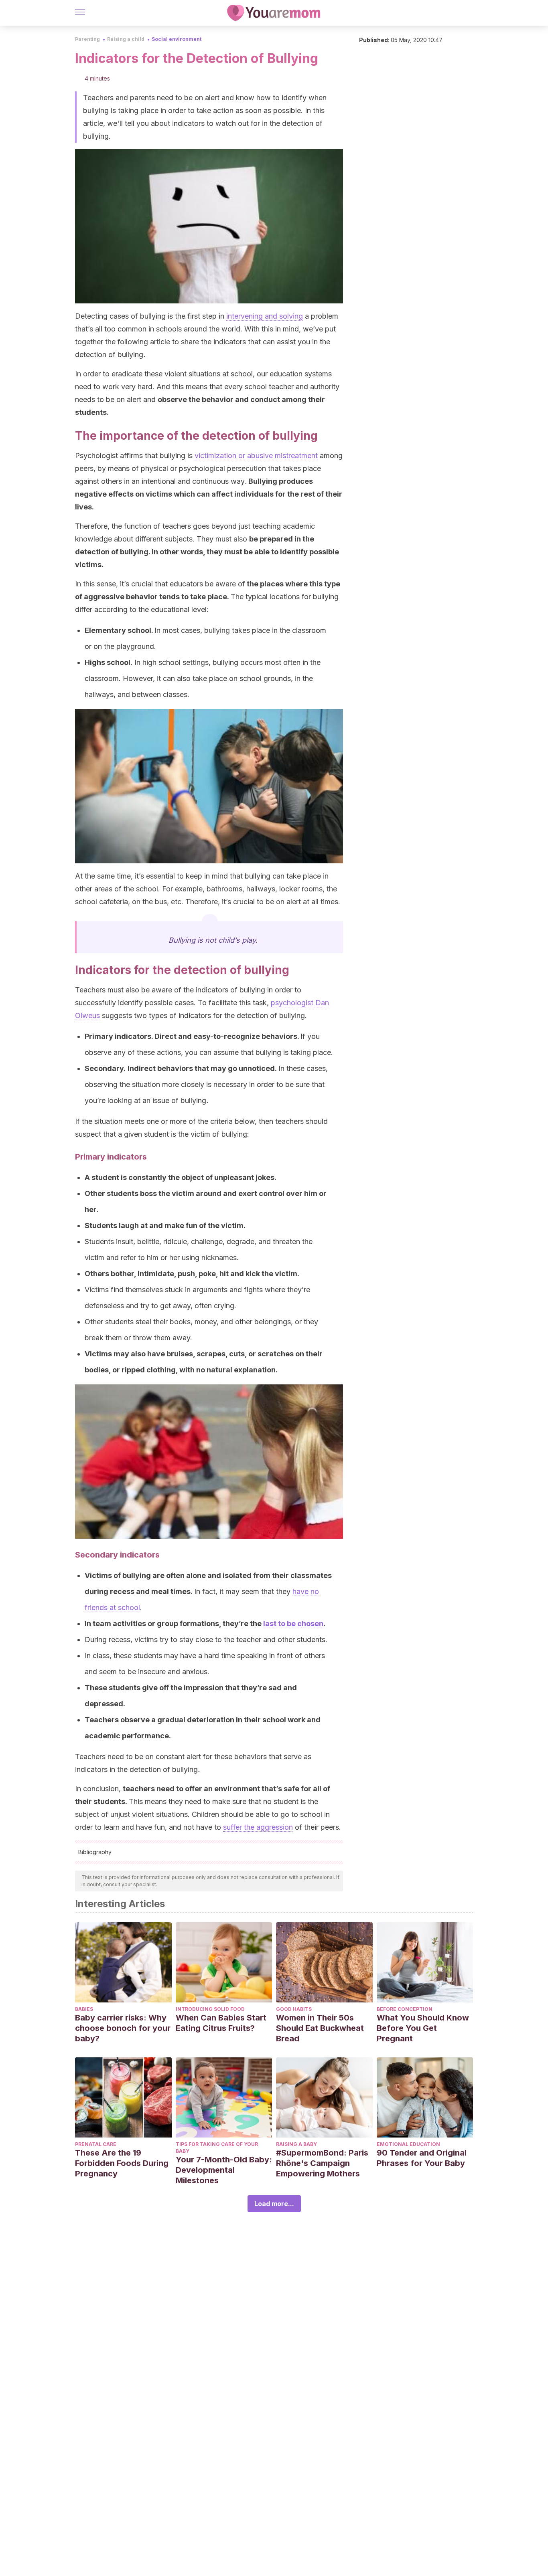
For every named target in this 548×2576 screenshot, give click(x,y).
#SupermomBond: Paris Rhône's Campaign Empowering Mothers (322, 2163)
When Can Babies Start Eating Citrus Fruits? (221, 2023)
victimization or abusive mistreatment (256, 456)
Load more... (274, 2204)
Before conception (405, 2009)
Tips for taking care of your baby (217, 2148)
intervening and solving (265, 316)
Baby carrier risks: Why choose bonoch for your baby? (123, 2028)
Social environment (177, 39)
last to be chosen (293, 1623)
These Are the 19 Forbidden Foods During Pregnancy (122, 2163)
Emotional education (408, 2144)
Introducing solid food (210, 2009)
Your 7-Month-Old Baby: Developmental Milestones (224, 2170)
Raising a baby (296, 2144)
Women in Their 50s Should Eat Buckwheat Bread (320, 2028)
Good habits (294, 2009)
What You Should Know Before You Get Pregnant (423, 2028)
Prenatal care (96, 2144)
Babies (84, 2009)
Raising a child (126, 39)
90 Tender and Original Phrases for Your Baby (422, 2158)
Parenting (87, 39)
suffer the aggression (258, 1827)
